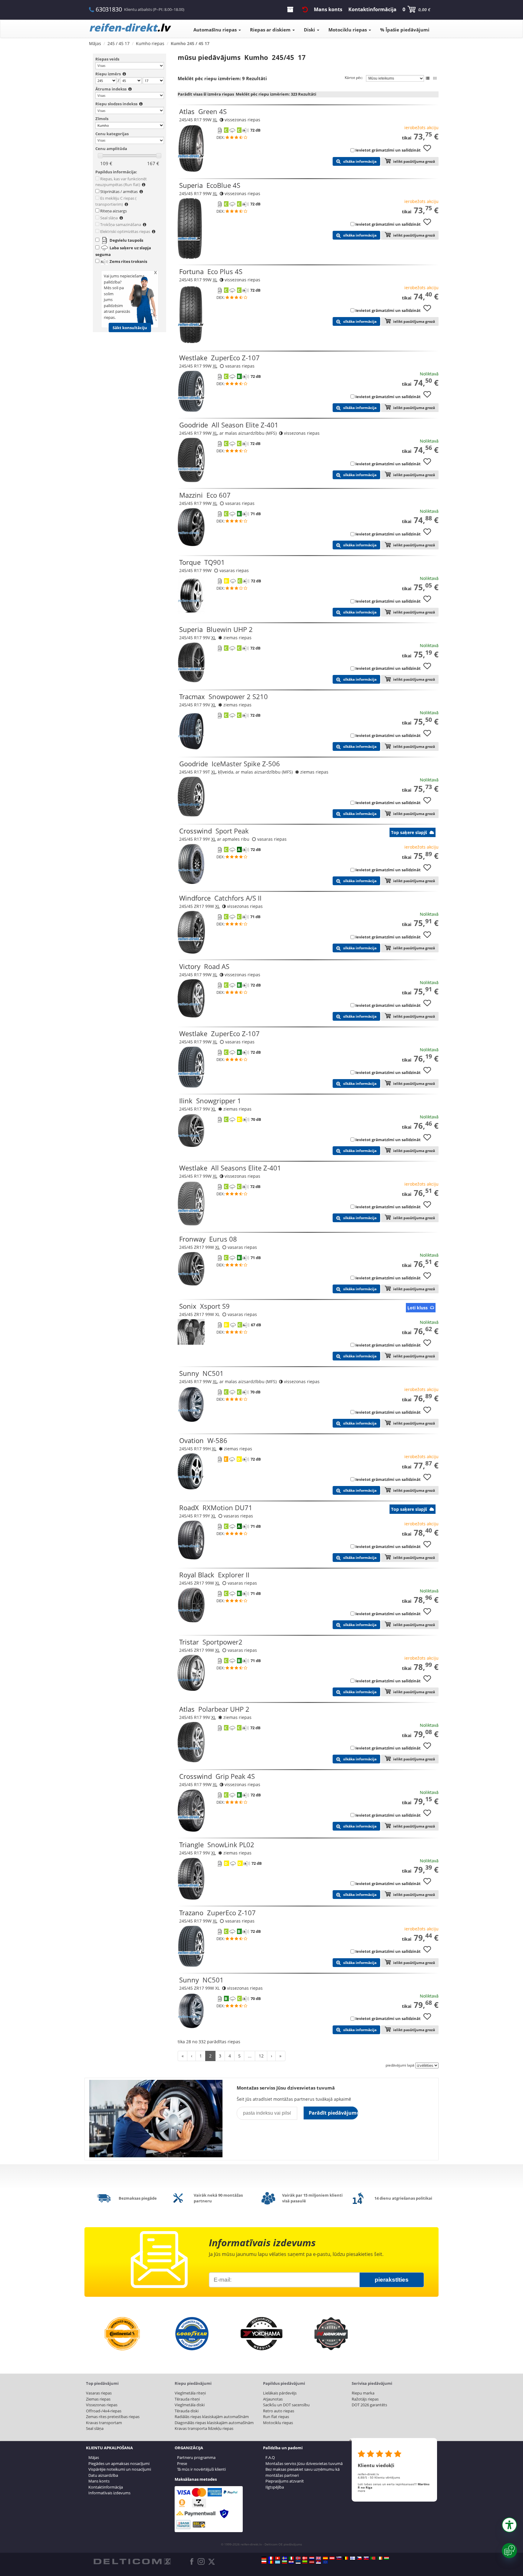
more (362, 2491)
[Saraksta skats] (428, 78)
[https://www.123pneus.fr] (271, 2558)
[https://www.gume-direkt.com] (339, 2558)
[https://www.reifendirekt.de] (264, 2558)
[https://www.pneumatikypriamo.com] (366, 2558)
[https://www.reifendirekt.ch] (278, 2558)
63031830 (109, 9)
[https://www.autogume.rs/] (318, 2562)
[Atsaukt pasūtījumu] (305, 9)
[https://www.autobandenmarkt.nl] (312, 2558)
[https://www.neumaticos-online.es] (325, 2558)
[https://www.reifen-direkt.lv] (312, 2562)
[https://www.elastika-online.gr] (278, 2562)
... (250, 2056)
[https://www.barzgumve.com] (285, 2562)
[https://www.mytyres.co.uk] (318, 2558)
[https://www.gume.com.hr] (291, 2562)
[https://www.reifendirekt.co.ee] (298, 2562)
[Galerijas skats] (435, 78)
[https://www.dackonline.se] (285, 2558)
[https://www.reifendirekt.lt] (305, 2562)
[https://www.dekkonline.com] (298, 2558)
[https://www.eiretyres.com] (380, 2558)
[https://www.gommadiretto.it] (291, 2558)
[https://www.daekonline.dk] (305, 2558)
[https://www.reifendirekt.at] (332, 2558)
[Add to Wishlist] (429, 151)
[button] (509, 2525)
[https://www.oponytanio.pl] (264, 2562)
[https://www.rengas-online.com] (353, 2558)
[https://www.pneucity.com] (373, 2558)
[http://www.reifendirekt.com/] (325, 2562)
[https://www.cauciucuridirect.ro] (271, 2562)
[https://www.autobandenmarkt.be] (346, 2558)
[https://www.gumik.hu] (386, 2558)
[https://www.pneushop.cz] (359, 2558)
